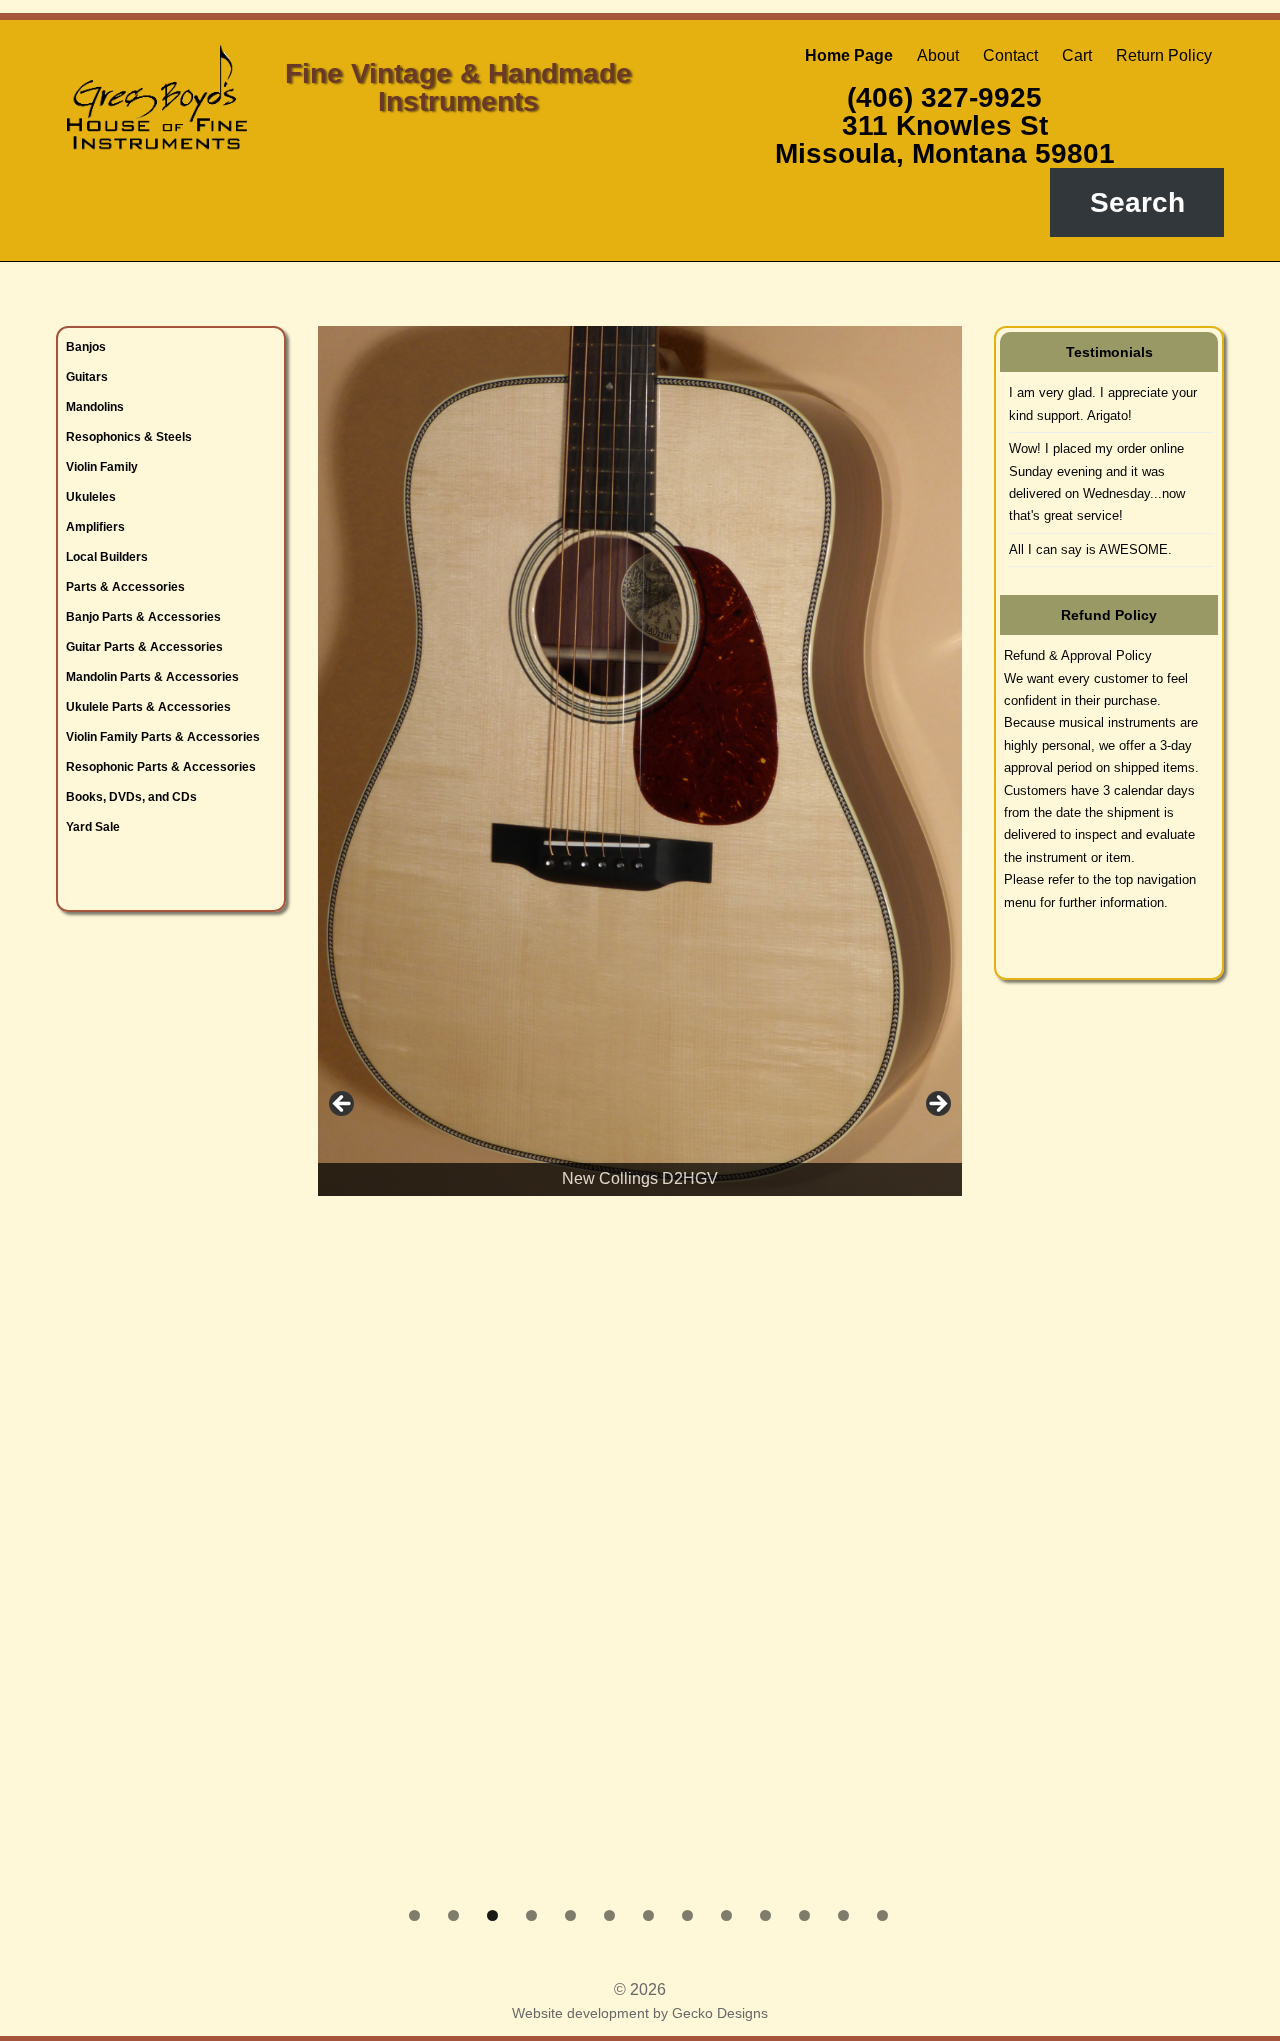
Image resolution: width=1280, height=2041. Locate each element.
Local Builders (107, 557)
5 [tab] (570, 1915)
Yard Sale (93, 827)
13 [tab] (882, 1915)
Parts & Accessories (125, 587)
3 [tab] (492, 1915)
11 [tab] (804, 1915)
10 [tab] (765, 1915)
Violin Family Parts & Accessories (163, 737)
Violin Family (102, 467)
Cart (1077, 55)
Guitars (87, 377)
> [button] (937, 1105)
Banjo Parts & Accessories (143, 617)
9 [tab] (726, 1915)
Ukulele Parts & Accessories (148, 707)
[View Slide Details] (640, 783)
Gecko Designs (720, 2013)
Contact (1010, 55)
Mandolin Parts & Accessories (152, 677)
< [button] (343, 1105)
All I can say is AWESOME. (1090, 549)
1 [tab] (414, 1915)
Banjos (86, 347)
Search (1137, 202)
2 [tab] (453, 1915)
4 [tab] (531, 1915)
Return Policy (1164, 55)
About (938, 55)
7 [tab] (648, 1915)
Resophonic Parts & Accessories (161, 767)
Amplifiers (95, 527)
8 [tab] (687, 1915)
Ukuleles (91, 497)
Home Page (849, 55)
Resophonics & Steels (129, 437)
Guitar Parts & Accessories (144, 647)
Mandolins (95, 407)
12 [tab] (843, 1915)
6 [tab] (609, 1915)
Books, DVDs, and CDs (131, 797)
